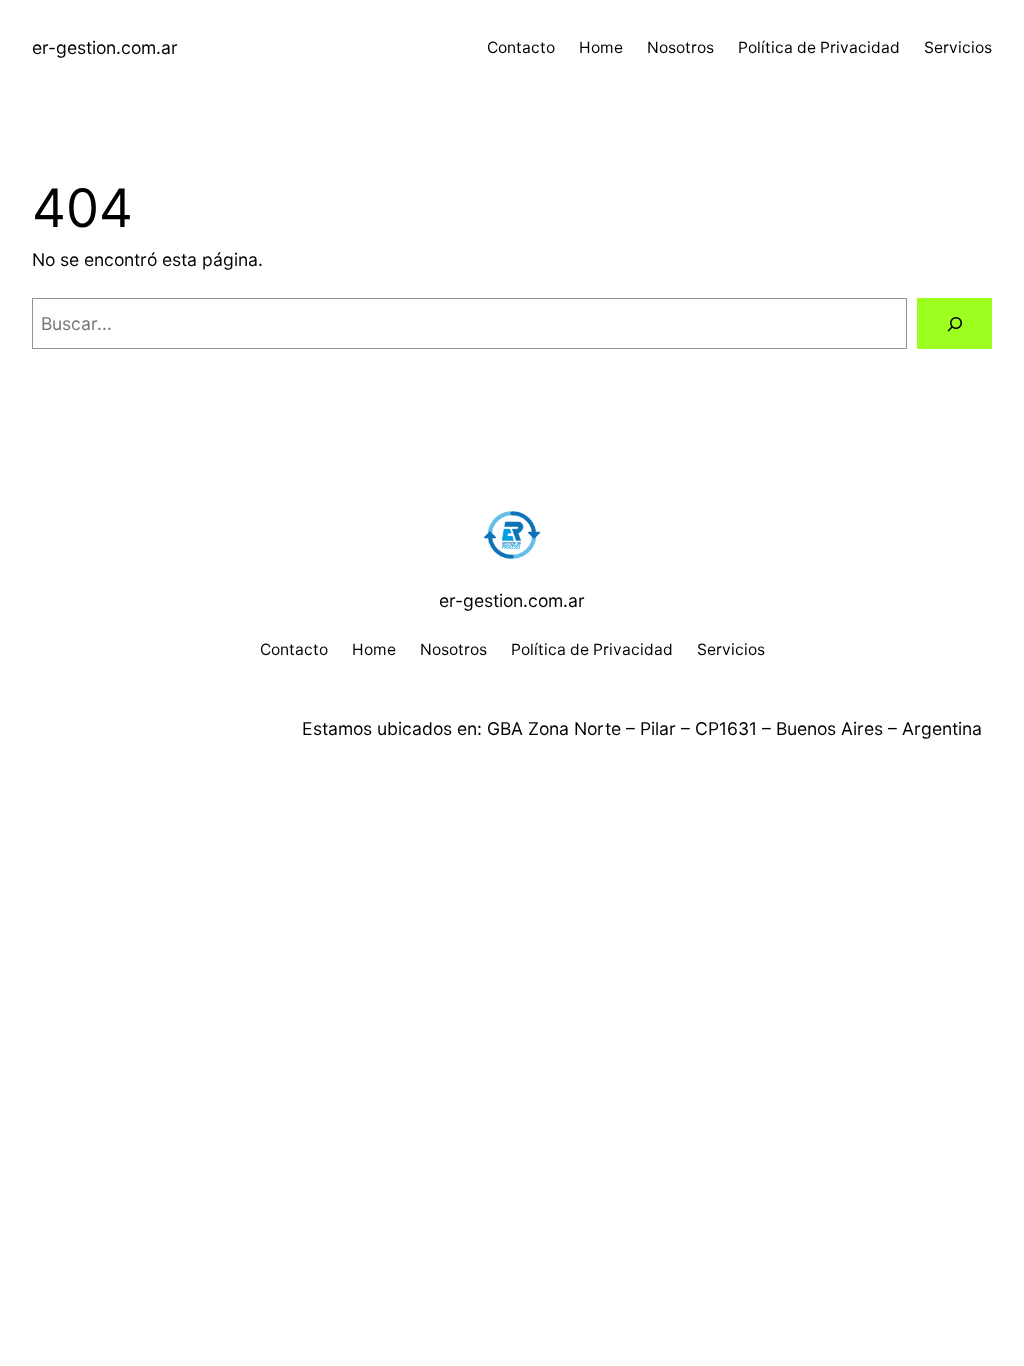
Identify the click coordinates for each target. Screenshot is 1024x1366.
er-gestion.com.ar (105, 47)
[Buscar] (954, 323)
